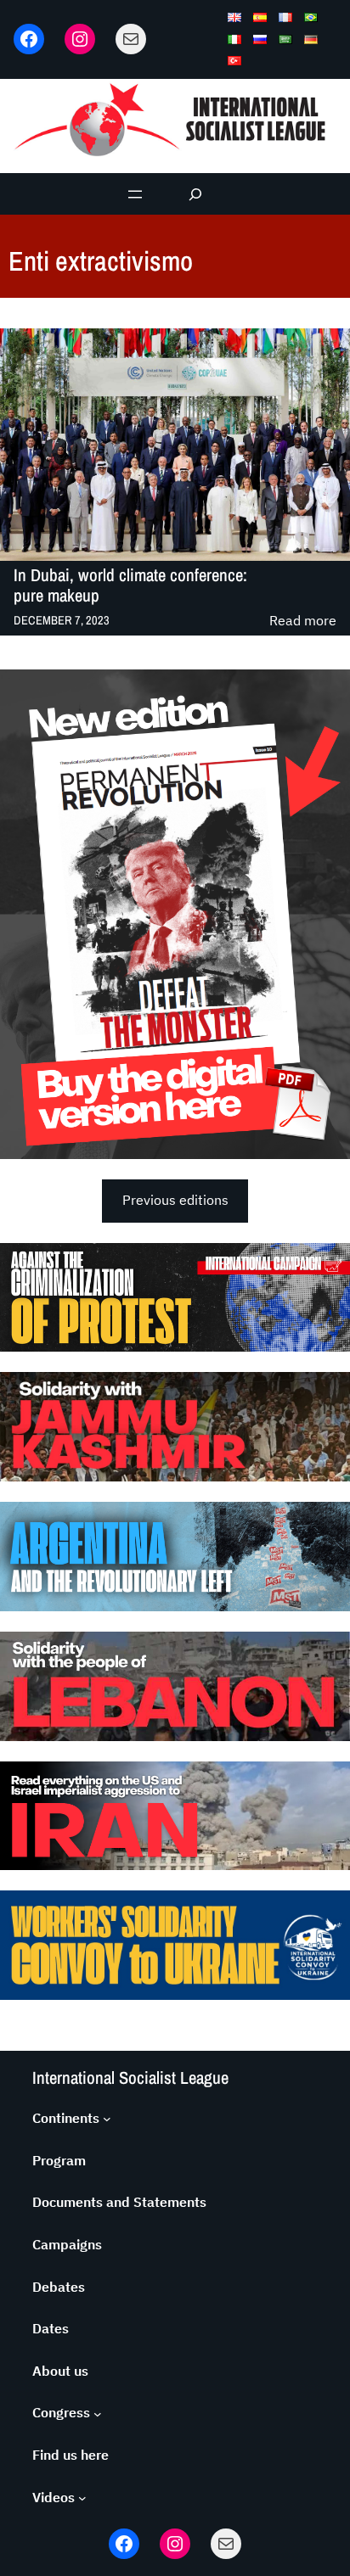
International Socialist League (130, 2078)
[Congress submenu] (98, 2413)
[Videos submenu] (82, 2498)
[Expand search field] (196, 194)
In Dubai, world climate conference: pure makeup (130, 585)
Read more (303, 622)
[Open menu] (135, 194)
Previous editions (175, 1200)
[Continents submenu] (107, 2119)
